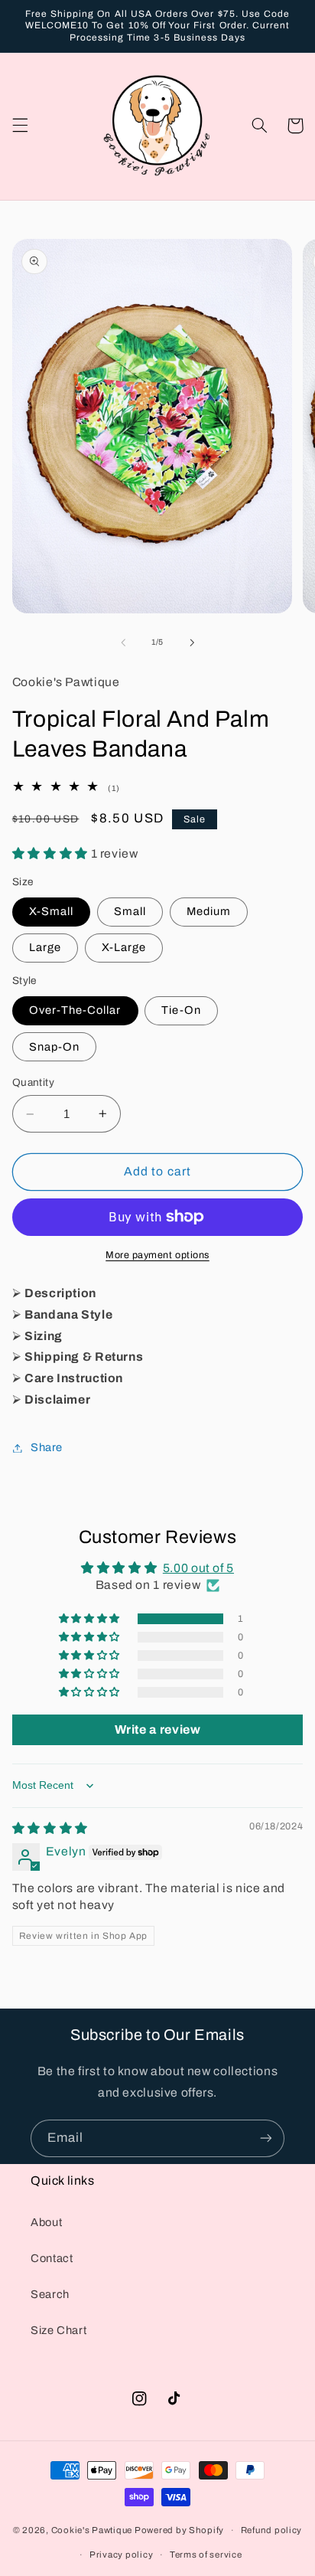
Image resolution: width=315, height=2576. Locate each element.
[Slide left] (123, 642)
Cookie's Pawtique (92, 2530)
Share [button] (47, 1447)
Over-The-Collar (75, 1010)
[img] (50, 1828)
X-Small (51, 911)
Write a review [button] (158, 1729)
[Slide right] (192, 642)
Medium (209, 911)
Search (50, 2294)
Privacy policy (121, 2555)
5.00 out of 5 (198, 1568)
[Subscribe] (266, 2138)
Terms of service (206, 2555)
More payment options (157, 1255)
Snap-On (54, 1047)
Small (130, 911)
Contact (52, 2258)
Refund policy (272, 2530)
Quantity (33, 1082)
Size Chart (58, 2330)
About (46, 2222)
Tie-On (181, 1010)
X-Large (124, 947)
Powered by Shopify (179, 2530)
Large (45, 947)
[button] (20, 126)
